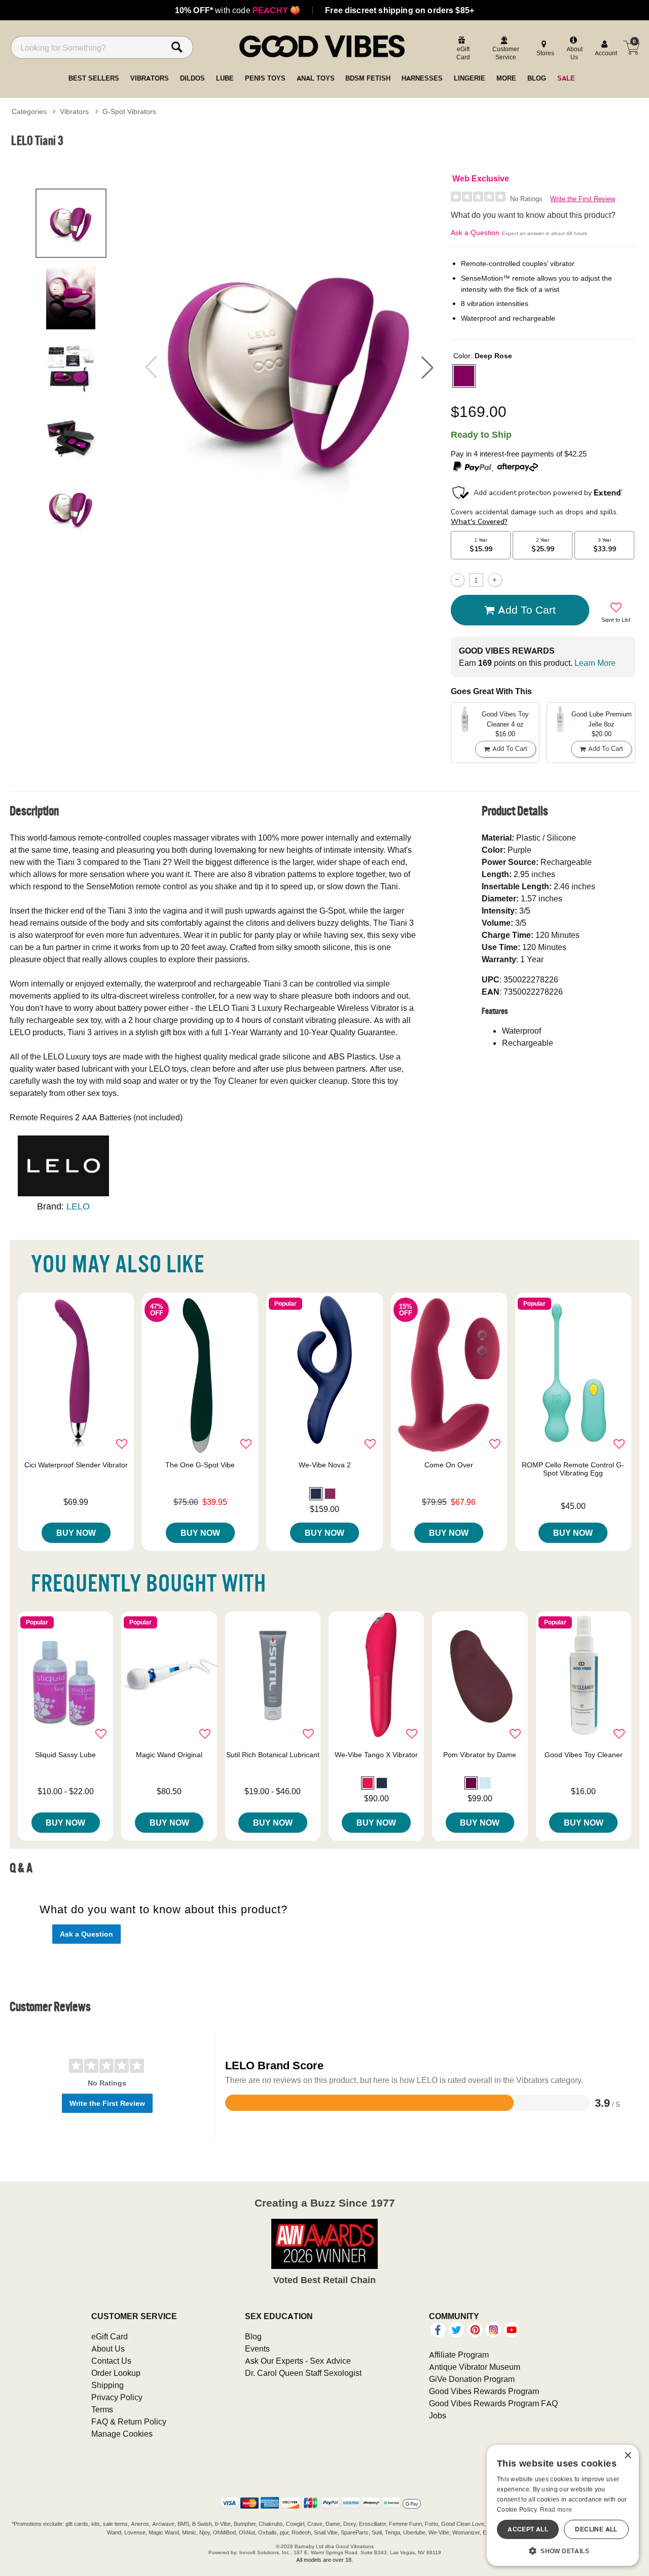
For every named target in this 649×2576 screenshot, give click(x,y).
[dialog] (563, 2505)
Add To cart (527, 610)
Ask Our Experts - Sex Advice (298, 2361)
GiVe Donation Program (472, 2379)
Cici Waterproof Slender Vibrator (76, 1465)
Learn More (595, 663)
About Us (108, 2348)
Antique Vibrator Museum (475, 2367)
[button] (427, 367)
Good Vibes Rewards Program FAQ (493, 2403)
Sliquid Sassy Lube (65, 1755)
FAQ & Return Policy (129, 2421)
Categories (29, 111)
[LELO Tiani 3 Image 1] (289, 367)
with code (238, 10)
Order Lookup (116, 2373)
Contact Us (111, 2361)
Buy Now (76, 1533)
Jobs (438, 2415)
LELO (78, 1206)
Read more (556, 2509)
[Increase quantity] (495, 580)
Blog (253, 2336)
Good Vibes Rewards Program (484, 2391)
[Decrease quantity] (458, 580)
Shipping (107, 2385)
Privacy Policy (117, 2397)
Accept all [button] (528, 2529)
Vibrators (74, 111)
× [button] (627, 2456)
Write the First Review (583, 199)
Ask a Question (475, 233)
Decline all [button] (596, 2529)
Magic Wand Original (169, 1755)
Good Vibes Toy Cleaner (584, 1755)
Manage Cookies (122, 2434)
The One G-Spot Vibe (200, 1465)
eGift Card (110, 2336)
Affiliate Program (459, 2355)
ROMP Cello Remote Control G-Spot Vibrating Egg (573, 1469)
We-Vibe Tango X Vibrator (376, 1755)
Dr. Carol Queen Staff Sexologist (303, 2373)
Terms (102, 2409)
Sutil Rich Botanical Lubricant (273, 1755)
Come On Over (449, 1465)
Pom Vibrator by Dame (480, 1755)
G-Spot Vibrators (129, 111)
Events (257, 2348)
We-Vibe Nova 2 (325, 1465)
